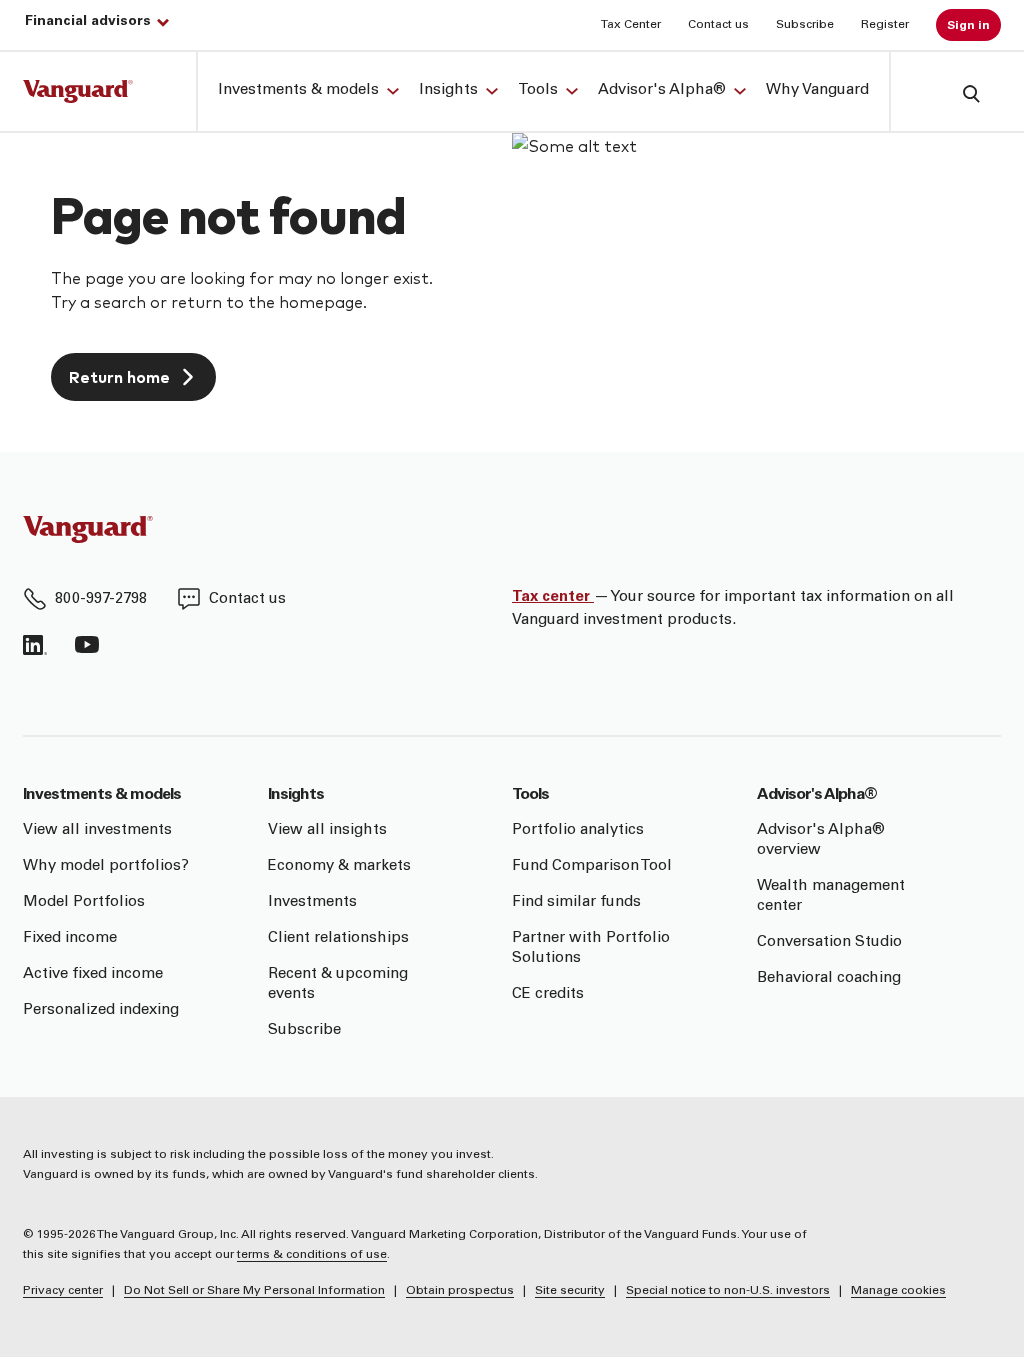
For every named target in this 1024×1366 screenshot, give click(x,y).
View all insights (327, 830)
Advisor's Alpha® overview (821, 840)
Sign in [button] (968, 26)
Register (885, 25)
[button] (956, 92)
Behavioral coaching (829, 978)
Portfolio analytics (578, 830)
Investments (312, 902)
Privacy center (63, 1291)
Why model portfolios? (106, 866)
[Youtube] (87, 645)
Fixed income (70, 938)
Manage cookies (898, 1291)
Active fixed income (93, 974)
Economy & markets (339, 866)
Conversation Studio (829, 942)
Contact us (718, 25)
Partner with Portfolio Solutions (591, 948)
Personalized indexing (101, 1010)
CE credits (548, 994)
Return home (119, 376)
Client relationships (338, 938)
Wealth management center (831, 896)
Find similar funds (576, 902)
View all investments (97, 830)
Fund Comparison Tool (592, 866)
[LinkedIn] (35, 645)
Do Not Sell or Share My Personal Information (254, 1291)
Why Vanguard (817, 90)
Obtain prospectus (460, 1291)
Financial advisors (88, 22)
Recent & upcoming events (338, 984)
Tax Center (631, 25)
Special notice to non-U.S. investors (728, 1291)
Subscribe (805, 25)
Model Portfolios (84, 902)
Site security (570, 1291)
